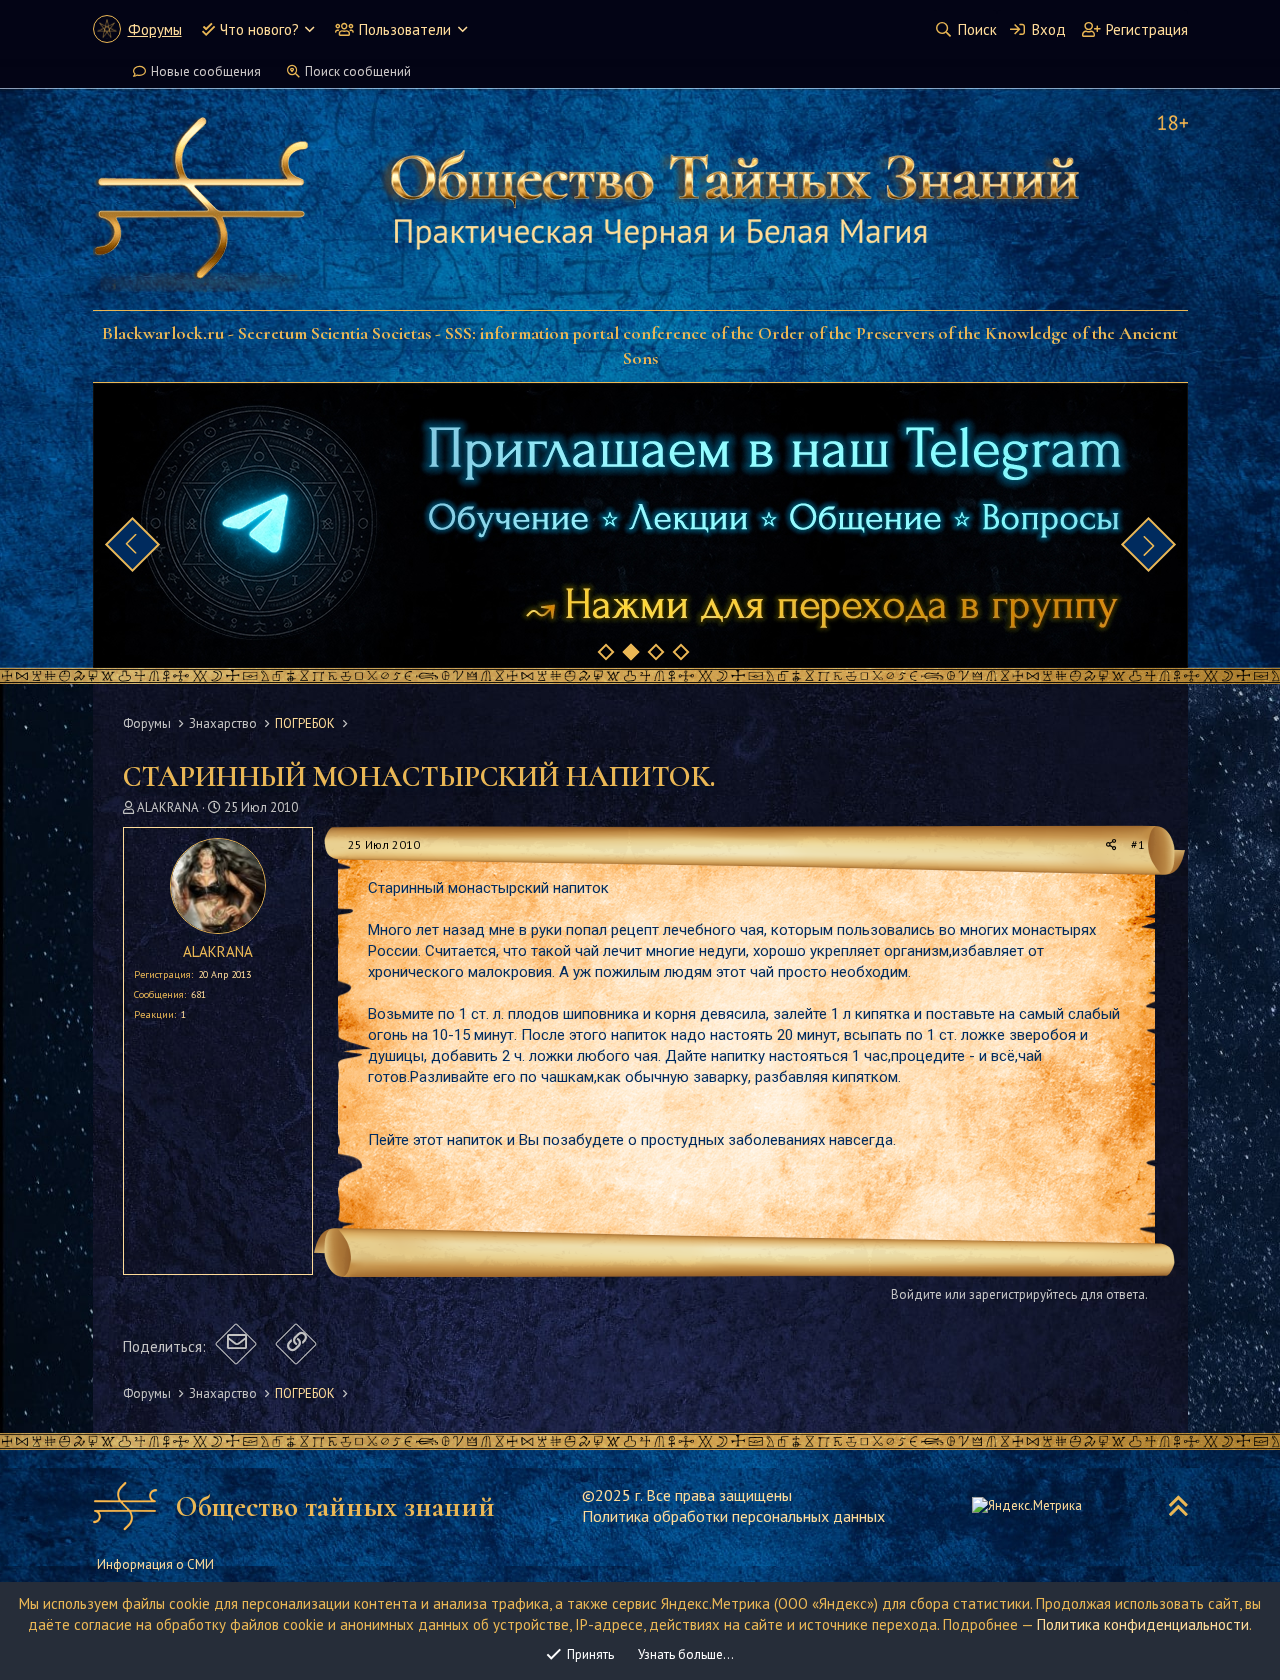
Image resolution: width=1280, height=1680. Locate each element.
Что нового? (259, 29)
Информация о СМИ (155, 1564)
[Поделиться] (1111, 845)
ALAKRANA (168, 807)
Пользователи (405, 29)
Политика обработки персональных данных (733, 1516)
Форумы (155, 29)
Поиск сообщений (358, 71)
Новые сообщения (206, 71)
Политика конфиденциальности (1143, 1624)
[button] (309, 29)
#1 (1138, 844)
